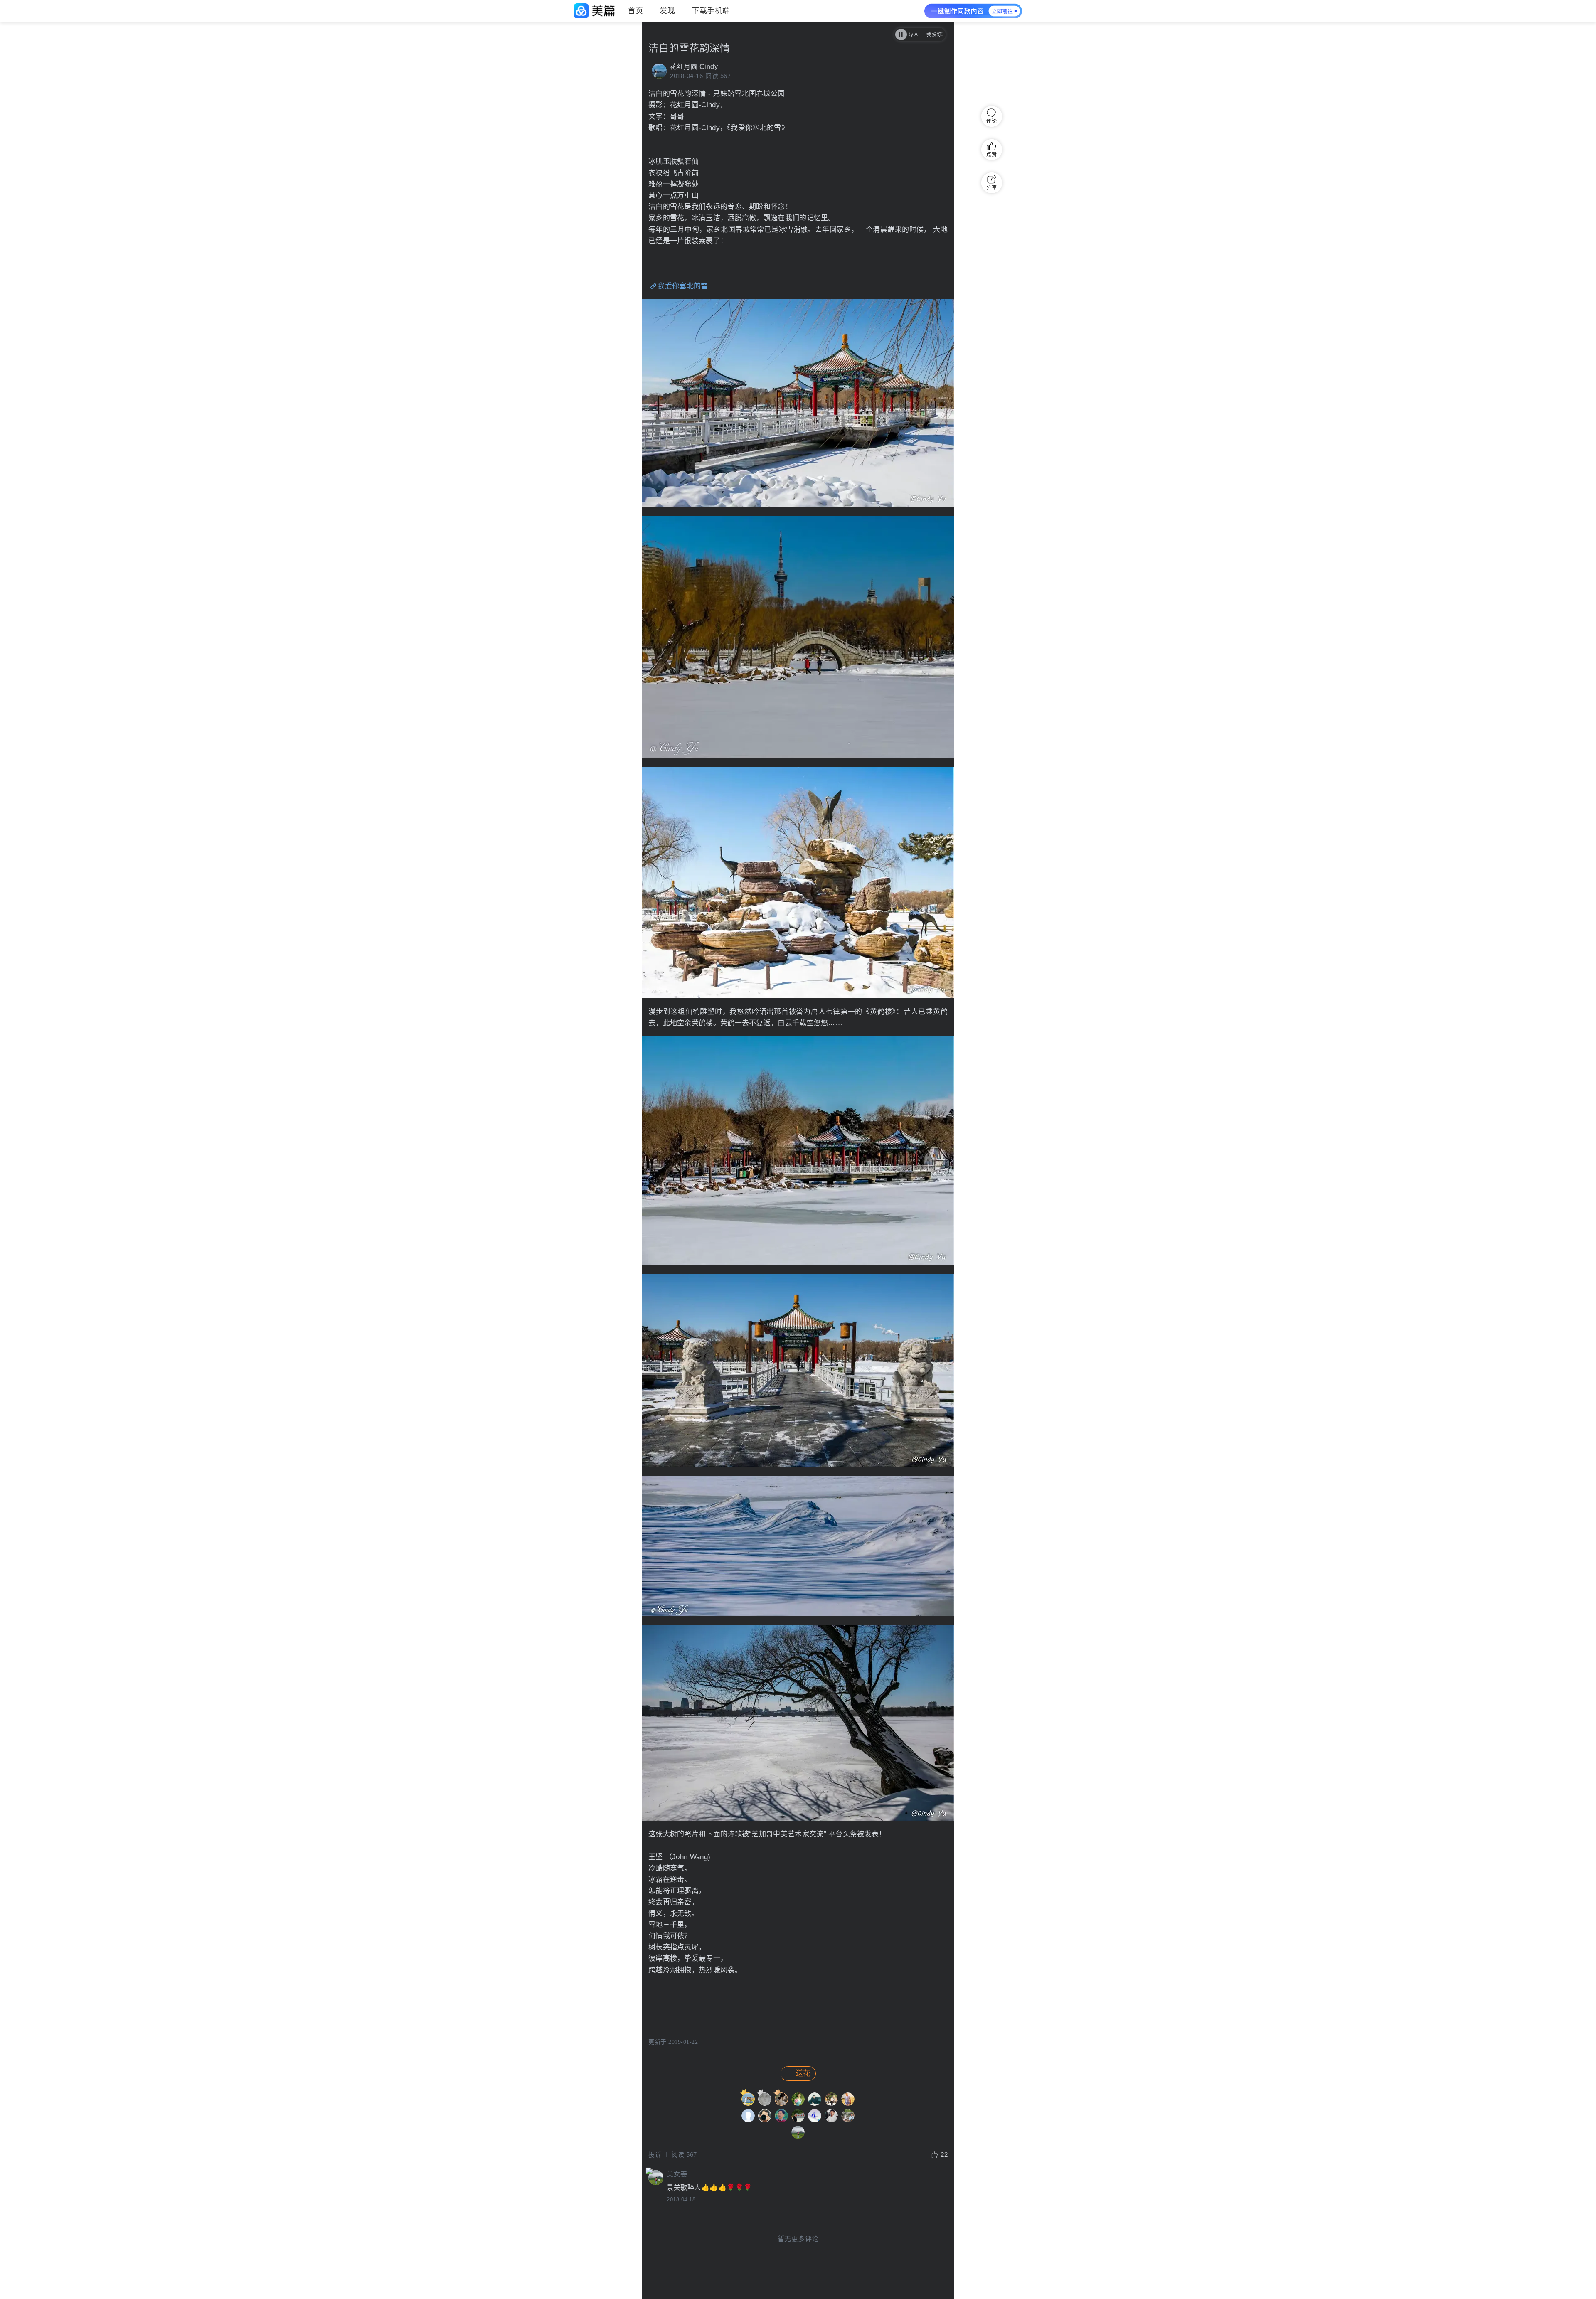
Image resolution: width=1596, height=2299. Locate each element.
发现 (667, 11)
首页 (635, 11)
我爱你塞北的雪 (683, 286)
